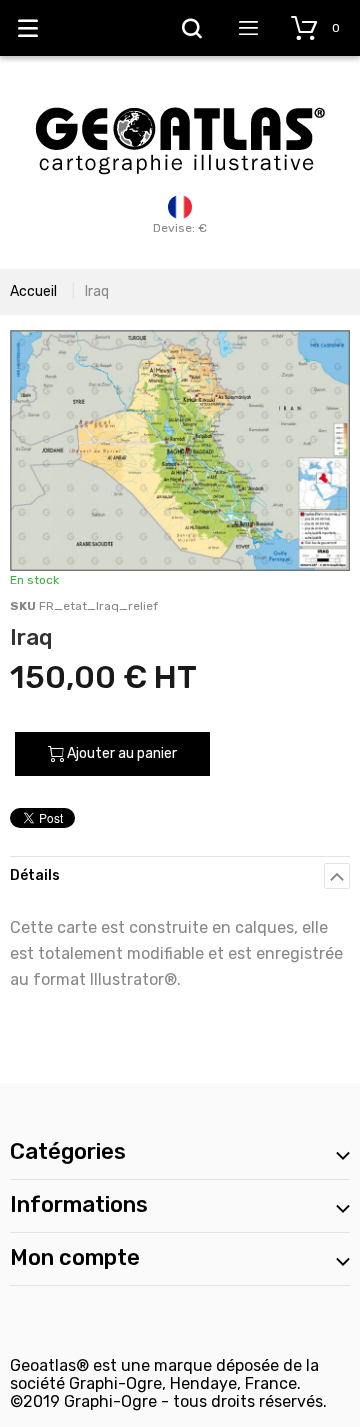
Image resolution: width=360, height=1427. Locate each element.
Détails (35, 875)
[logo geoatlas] (180, 97)
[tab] (180, 875)
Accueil (33, 291)
